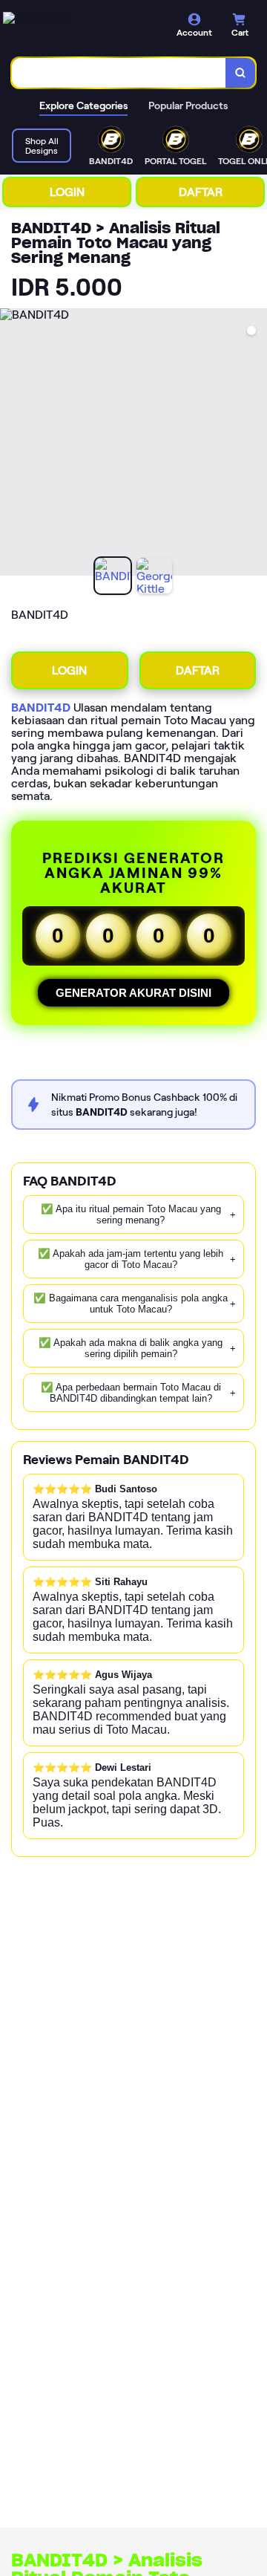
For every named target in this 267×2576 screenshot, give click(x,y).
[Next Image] (255, 444)
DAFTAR (201, 192)
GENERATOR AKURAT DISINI (133, 993)
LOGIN (67, 192)
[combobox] (119, 73)
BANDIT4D (41, 708)
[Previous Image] (12, 444)
